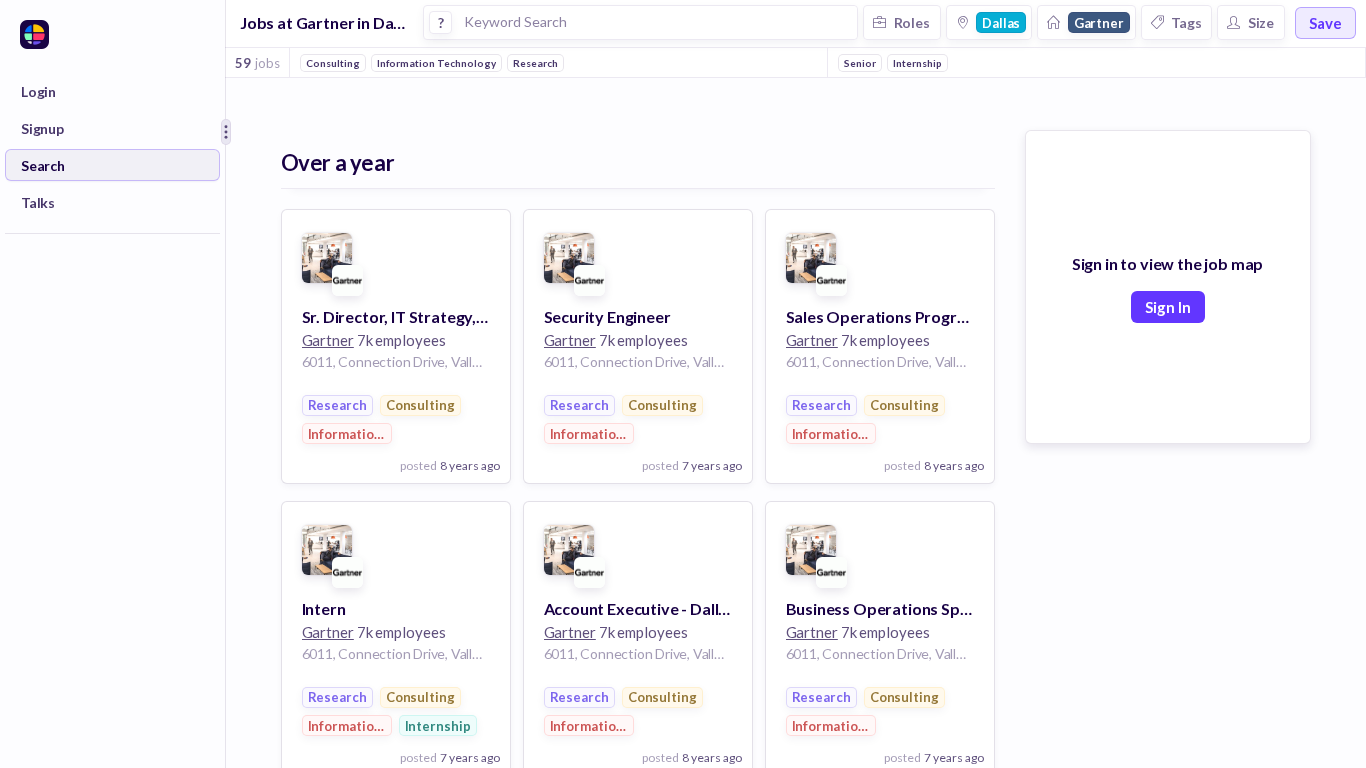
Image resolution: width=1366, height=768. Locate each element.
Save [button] (1325, 23)
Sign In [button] (1168, 307)
